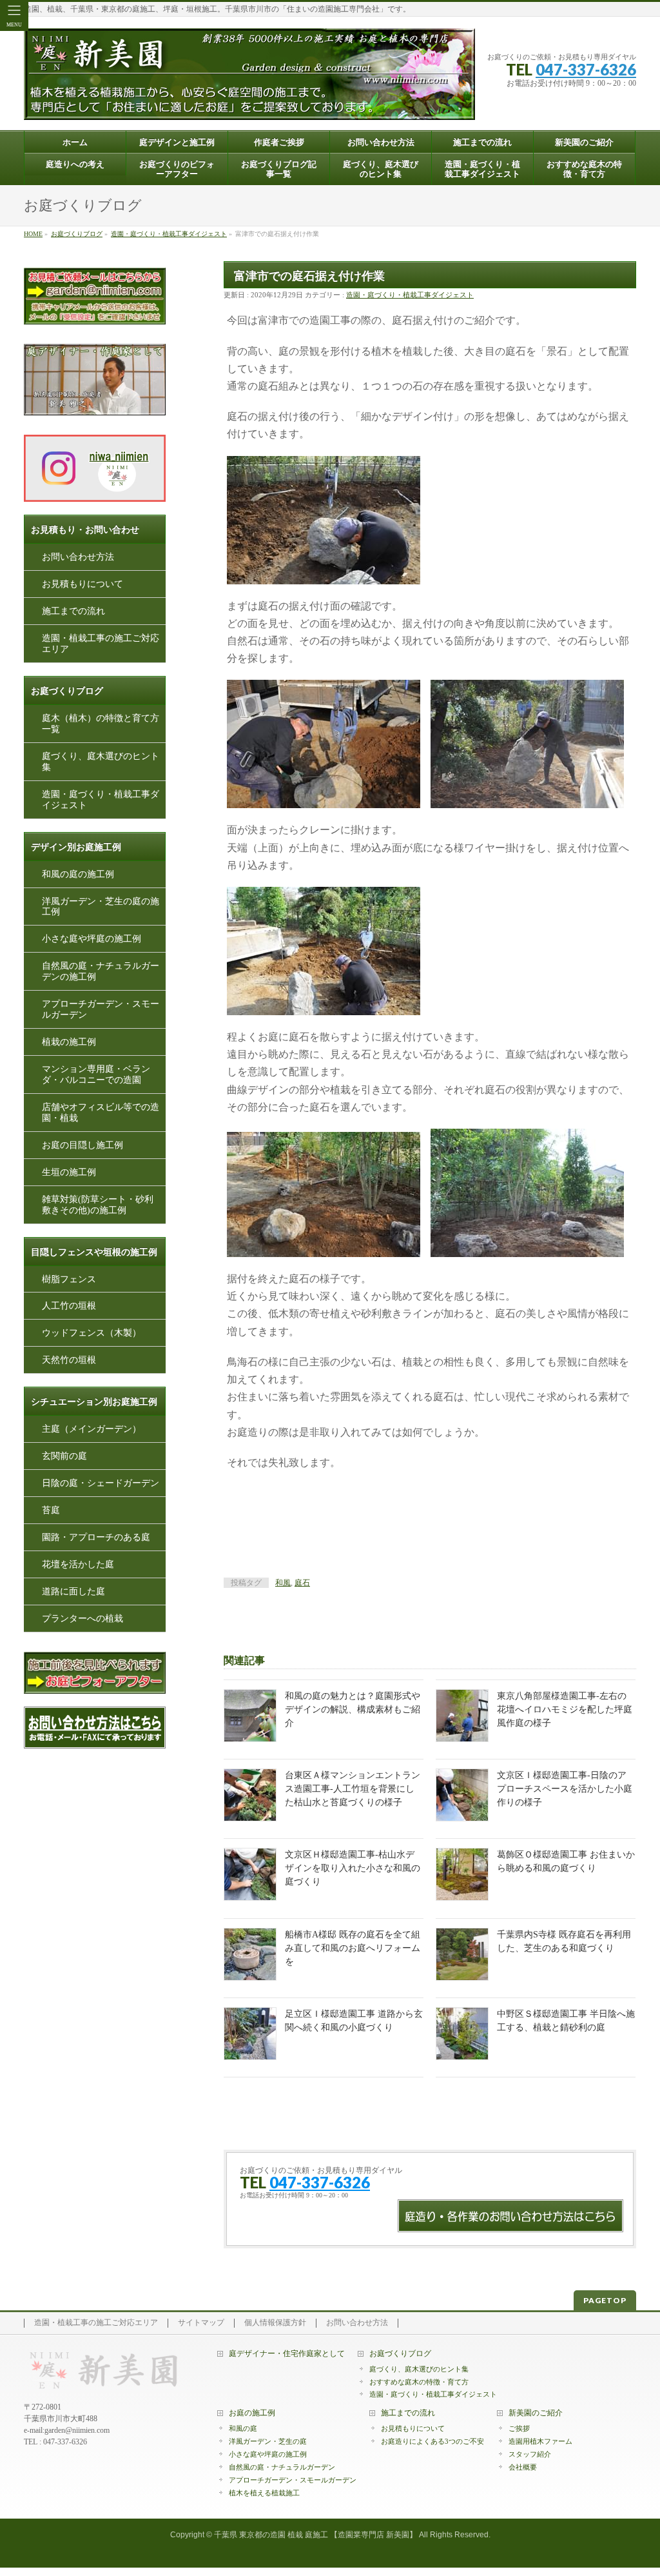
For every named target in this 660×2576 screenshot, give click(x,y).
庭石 (302, 1583)
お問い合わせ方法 (78, 557)
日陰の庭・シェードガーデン (101, 1483)
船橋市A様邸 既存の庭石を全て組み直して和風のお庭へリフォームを (353, 1948)
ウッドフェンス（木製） (92, 1333)
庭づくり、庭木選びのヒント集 (101, 762)
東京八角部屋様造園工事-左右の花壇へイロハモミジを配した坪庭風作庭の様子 (565, 1709)
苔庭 (51, 1510)
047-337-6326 (586, 69)
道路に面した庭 (73, 1591)
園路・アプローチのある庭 (96, 1537)
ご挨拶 (519, 2428)
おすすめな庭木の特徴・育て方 (419, 2382)
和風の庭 (243, 2428)
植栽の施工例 (69, 1042)
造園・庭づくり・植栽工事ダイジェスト (410, 295)
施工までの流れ (73, 611)
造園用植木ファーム (540, 2441)
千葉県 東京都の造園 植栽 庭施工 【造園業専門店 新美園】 (315, 2535)
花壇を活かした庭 (78, 1564)
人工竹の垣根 (69, 1306)
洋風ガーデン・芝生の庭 (268, 2441)
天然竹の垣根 (69, 1360)
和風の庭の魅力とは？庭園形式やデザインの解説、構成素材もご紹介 (353, 1709)
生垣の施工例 (69, 1172)
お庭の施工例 (252, 2413)
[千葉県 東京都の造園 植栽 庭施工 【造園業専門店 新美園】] (249, 105)
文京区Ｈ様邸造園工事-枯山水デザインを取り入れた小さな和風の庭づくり (353, 1868)
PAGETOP (605, 2300)
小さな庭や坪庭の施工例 (92, 939)
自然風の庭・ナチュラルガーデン (282, 2467)
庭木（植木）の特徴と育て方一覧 (101, 724)
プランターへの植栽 (82, 1619)
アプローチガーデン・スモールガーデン (101, 1009)
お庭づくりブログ (400, 2354)
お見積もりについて (82, 584)
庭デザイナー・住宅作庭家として (287, 2354)
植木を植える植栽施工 (264, 2493)
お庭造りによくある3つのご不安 (432, 2441)
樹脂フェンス (69, 1279)
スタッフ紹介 (530, 2454)
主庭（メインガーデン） (92, 1429)
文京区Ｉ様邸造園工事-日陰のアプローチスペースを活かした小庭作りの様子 (565, 1789)
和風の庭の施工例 (78, 874)
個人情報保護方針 (275, 2323)
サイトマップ (201, 2323)
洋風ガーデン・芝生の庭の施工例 (101, 906)
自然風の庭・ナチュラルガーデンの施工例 (101, 971)
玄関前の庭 (64, 1456)
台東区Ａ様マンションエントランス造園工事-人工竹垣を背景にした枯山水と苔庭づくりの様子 (353, 1789)
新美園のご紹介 (536, 2413)
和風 (283, 1583)
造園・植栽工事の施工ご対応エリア (101, 644)
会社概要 (523, 2467)
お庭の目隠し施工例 (82, 1145)
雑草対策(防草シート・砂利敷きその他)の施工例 (98, 1205)
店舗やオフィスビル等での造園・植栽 (101, 1113)
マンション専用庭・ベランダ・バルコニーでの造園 (96, 1075)
